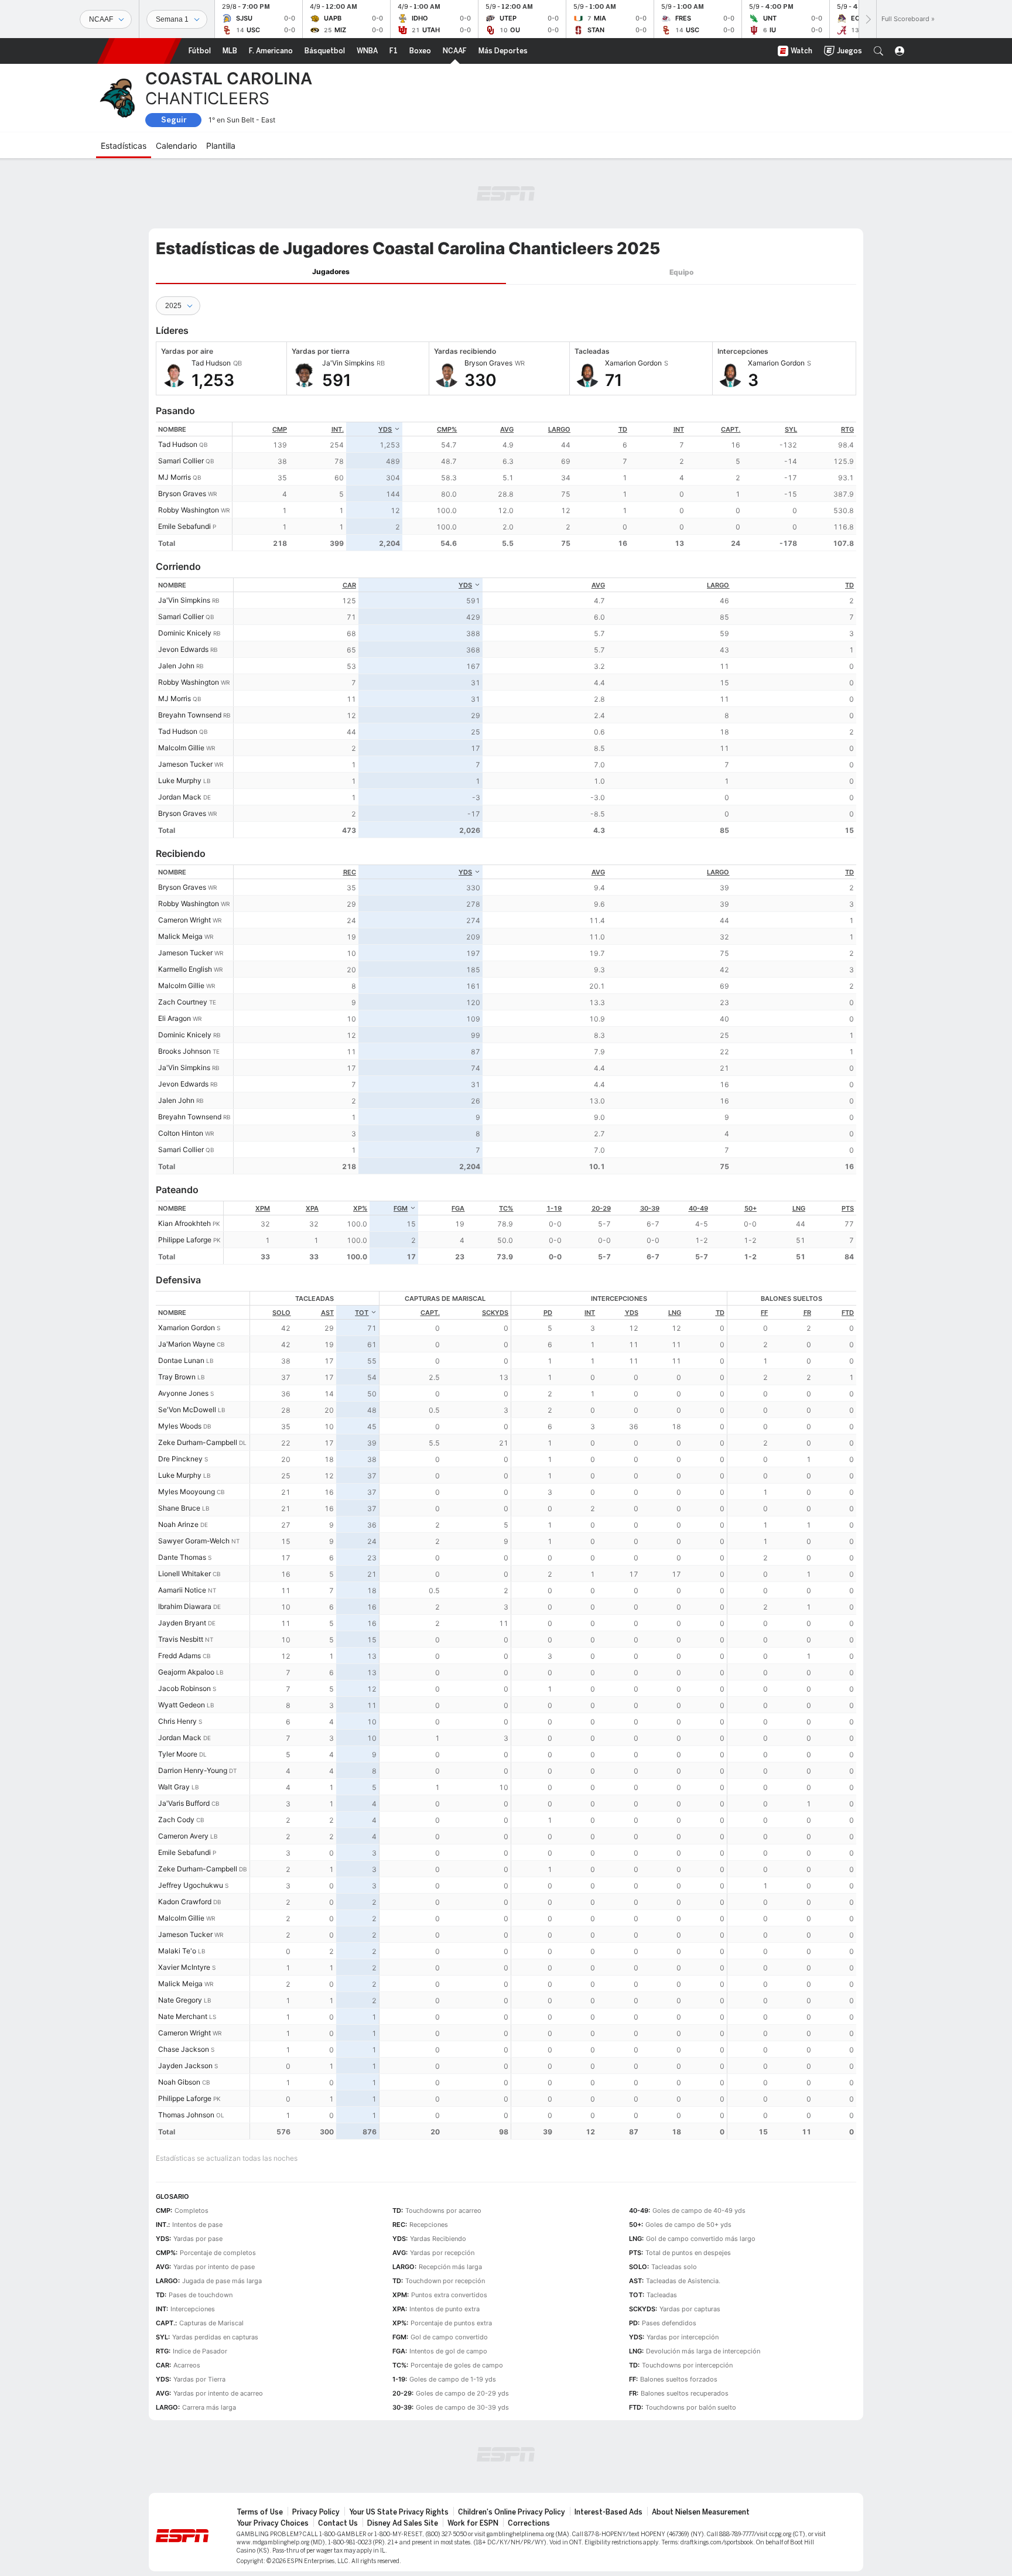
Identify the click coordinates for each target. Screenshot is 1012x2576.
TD (623, 429)
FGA (458, 1208)
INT (679, 429)
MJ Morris (175, 477)
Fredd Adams (180, 1656)
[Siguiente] (867, 19)
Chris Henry (177, 1721)
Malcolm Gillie (181, 748)
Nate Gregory (180, 2000)
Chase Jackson (184, 2049)
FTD (848, 1313)
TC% (506, 1208)
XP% (360, 1208)
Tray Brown (177, 1377)
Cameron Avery (183, 1836)
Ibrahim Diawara (185, 1606)
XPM (263, 1208)
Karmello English (185, 969)
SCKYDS (495, 1313)
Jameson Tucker (185, 764)
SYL (791, 429)
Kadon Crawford (185, 1902)
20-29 (601, 1208)
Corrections (529, 2523)
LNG (799, 1208)
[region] (544, 486)
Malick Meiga (180, 936)
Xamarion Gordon (187, 1328)
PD (548, 1313)
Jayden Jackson (185, 2066)
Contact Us (338, 2523)
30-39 (650, 1208)
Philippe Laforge (185, 1240)
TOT (362, 1313)
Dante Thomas (182, 1557)
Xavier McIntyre (184, 1967)
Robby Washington (189, 510)
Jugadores (331, 271)
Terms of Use (260, 2512)
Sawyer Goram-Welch (194, 1541)
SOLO (281, 1313)
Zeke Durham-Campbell (198, 1442)
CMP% (447, 429)
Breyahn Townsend (190, 715)
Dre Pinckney (180, 1459)
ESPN (139, 51)
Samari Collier (181, 461)
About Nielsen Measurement (701, 2512)
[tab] (331, 272)
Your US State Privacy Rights (399, 2512)
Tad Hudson (178, 444)
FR (807, 1313)
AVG (507, 429)
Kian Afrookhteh (184, 1223)
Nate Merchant (183, 2016)
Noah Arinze (178, 1524)
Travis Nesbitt (181, 1639)
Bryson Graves (182, 493)
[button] (878, 51)
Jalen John (176, 666)
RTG (847, 429)
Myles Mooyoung (187, 1492)
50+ (751, 1208)
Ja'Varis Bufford (184, 1803)
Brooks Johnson (184, 1051)
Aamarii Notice (182, 1590)
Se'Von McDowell (187, 1410)
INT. (338, 429)
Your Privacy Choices (273, 2523)
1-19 (554, 1208)
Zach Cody (176, 1820)
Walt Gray (174, 1787)
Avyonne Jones (183, 1393)
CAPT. (731, 429)
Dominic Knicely (185, 633)
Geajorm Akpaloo (186, 1672)
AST (327, 1313)
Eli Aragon (175, 1018)
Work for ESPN (473, 2523)
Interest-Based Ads (608, 2512)
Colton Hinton (181, 1133)
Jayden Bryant (182, 1623)
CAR (349, 585)
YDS (385, 429)
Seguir (174, 120)
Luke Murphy (180, 780)
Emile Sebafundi (184, 526)
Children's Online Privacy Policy (512, 2512)
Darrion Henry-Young (193, 1770)
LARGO (559, 429)
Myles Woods (180, 1426)
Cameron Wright (184, 920)
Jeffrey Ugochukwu (191, 1885)
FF (764, 1313)
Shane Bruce (179, 1508)
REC (350, 872)
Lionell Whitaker (184, 1574)
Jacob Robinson (184, 1688)
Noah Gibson (179, 2082)
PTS (848, 1208)
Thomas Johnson (186, 2115)
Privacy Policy (316, 2512)
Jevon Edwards (183, 649)
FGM (401, 1208)
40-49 (698, 1208)
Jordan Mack (180, 797)
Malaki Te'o (177, 1951)
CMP (280, 429)
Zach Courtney (183, 1002)
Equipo (681, 272)
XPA (312, 1208)
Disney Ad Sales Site (403, 2523)
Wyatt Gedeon (182, 1705)
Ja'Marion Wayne (187, 1344)
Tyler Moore (178, 1754)
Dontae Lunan (181, 1360)
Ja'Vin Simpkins (184, 600)
